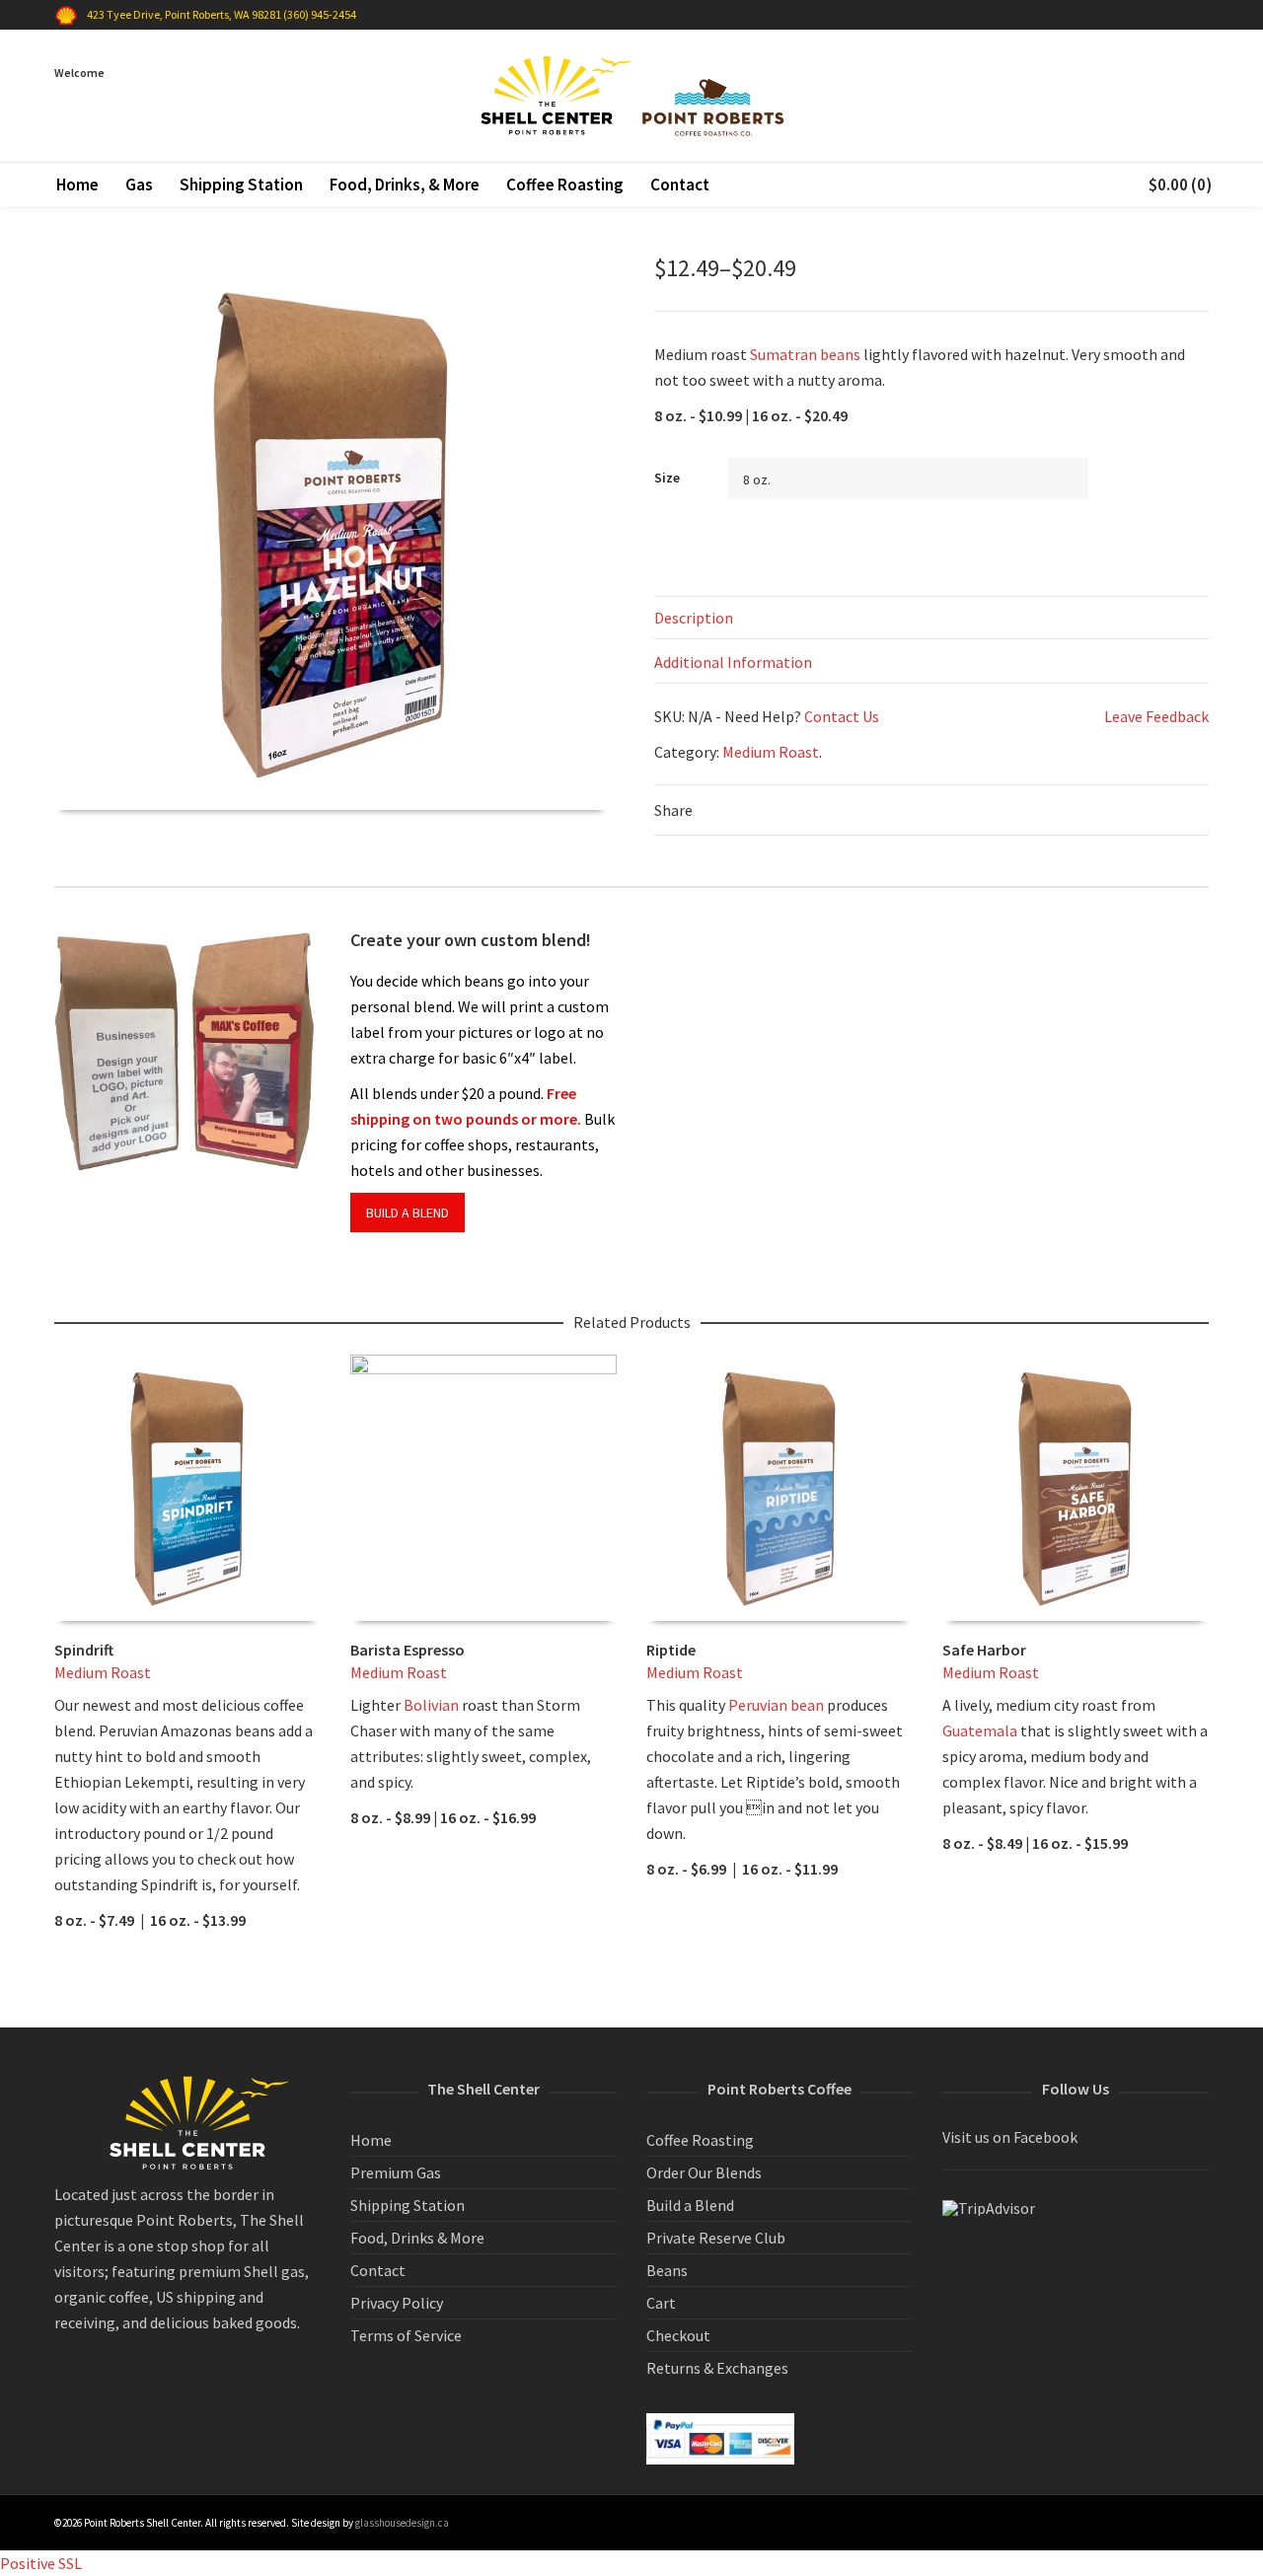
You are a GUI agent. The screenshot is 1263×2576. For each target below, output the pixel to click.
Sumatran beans (805, 354)
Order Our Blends (704, 2172)
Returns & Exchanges (717, 2368)
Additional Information (733, 662)
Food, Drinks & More (417, 2238)
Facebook (1207, 15)
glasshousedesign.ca (402, 2523)
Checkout (678, 2335)
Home (371, 2140)
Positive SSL (41, 2563)
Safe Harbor (984, 1650)
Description (694, 618)
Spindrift (84, 1650)
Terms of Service (406, 2335)
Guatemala (980, 1730)
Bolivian (431, 1705)
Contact (378, 2270)
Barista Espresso (408, 1650)
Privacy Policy (397, 2303)
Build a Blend (690, 2205)
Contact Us (842, 716)
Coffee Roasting (700, 2140)
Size (667, 478)
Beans (667, 2270)
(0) (1180, 184)
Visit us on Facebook (1010, 2137)
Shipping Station (408, 2205)
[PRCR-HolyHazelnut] (87, 290)
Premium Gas (396, 2172)
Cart (661, 2303)
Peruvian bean (776, 1705)
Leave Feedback (1156, 716)
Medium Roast (771, 752)
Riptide (671, 1650)
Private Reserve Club (716, 2238)
